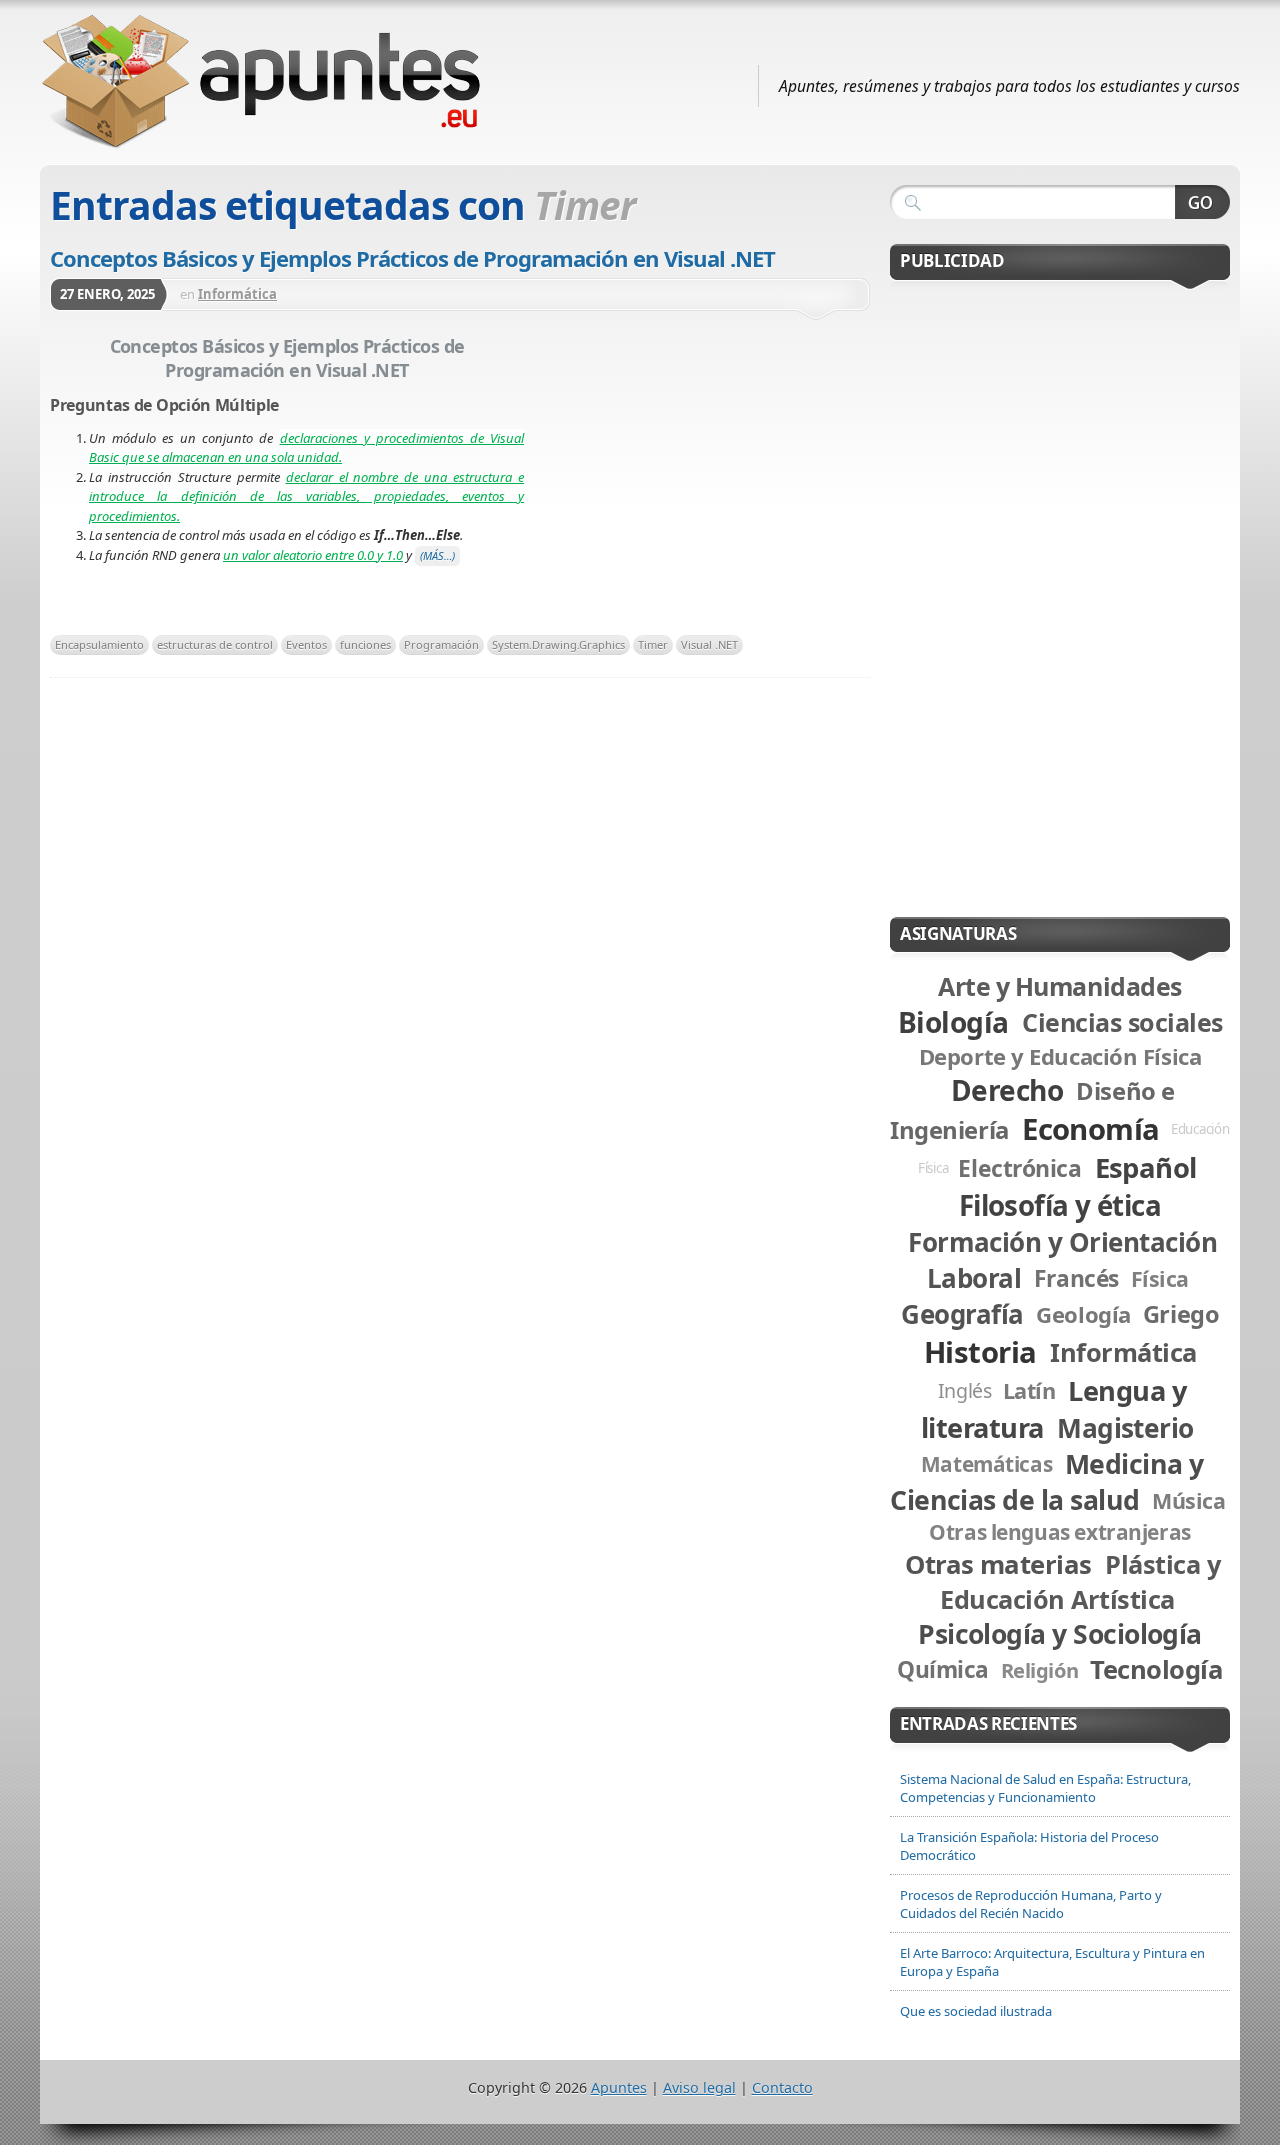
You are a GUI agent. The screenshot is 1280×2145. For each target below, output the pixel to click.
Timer (653, 644)
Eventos (306, 644)
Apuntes (619, 2087)
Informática (237, 294)
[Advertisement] (697, 479)
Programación (441, 644)
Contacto (782, 2087)
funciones (365, 644)
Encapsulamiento (99, 644)
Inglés (965, 1390)
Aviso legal (699, 2087)
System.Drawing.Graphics (558, 644)
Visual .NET (709, 644)
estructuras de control (215, 644)
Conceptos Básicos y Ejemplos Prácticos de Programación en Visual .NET (412, 258)
